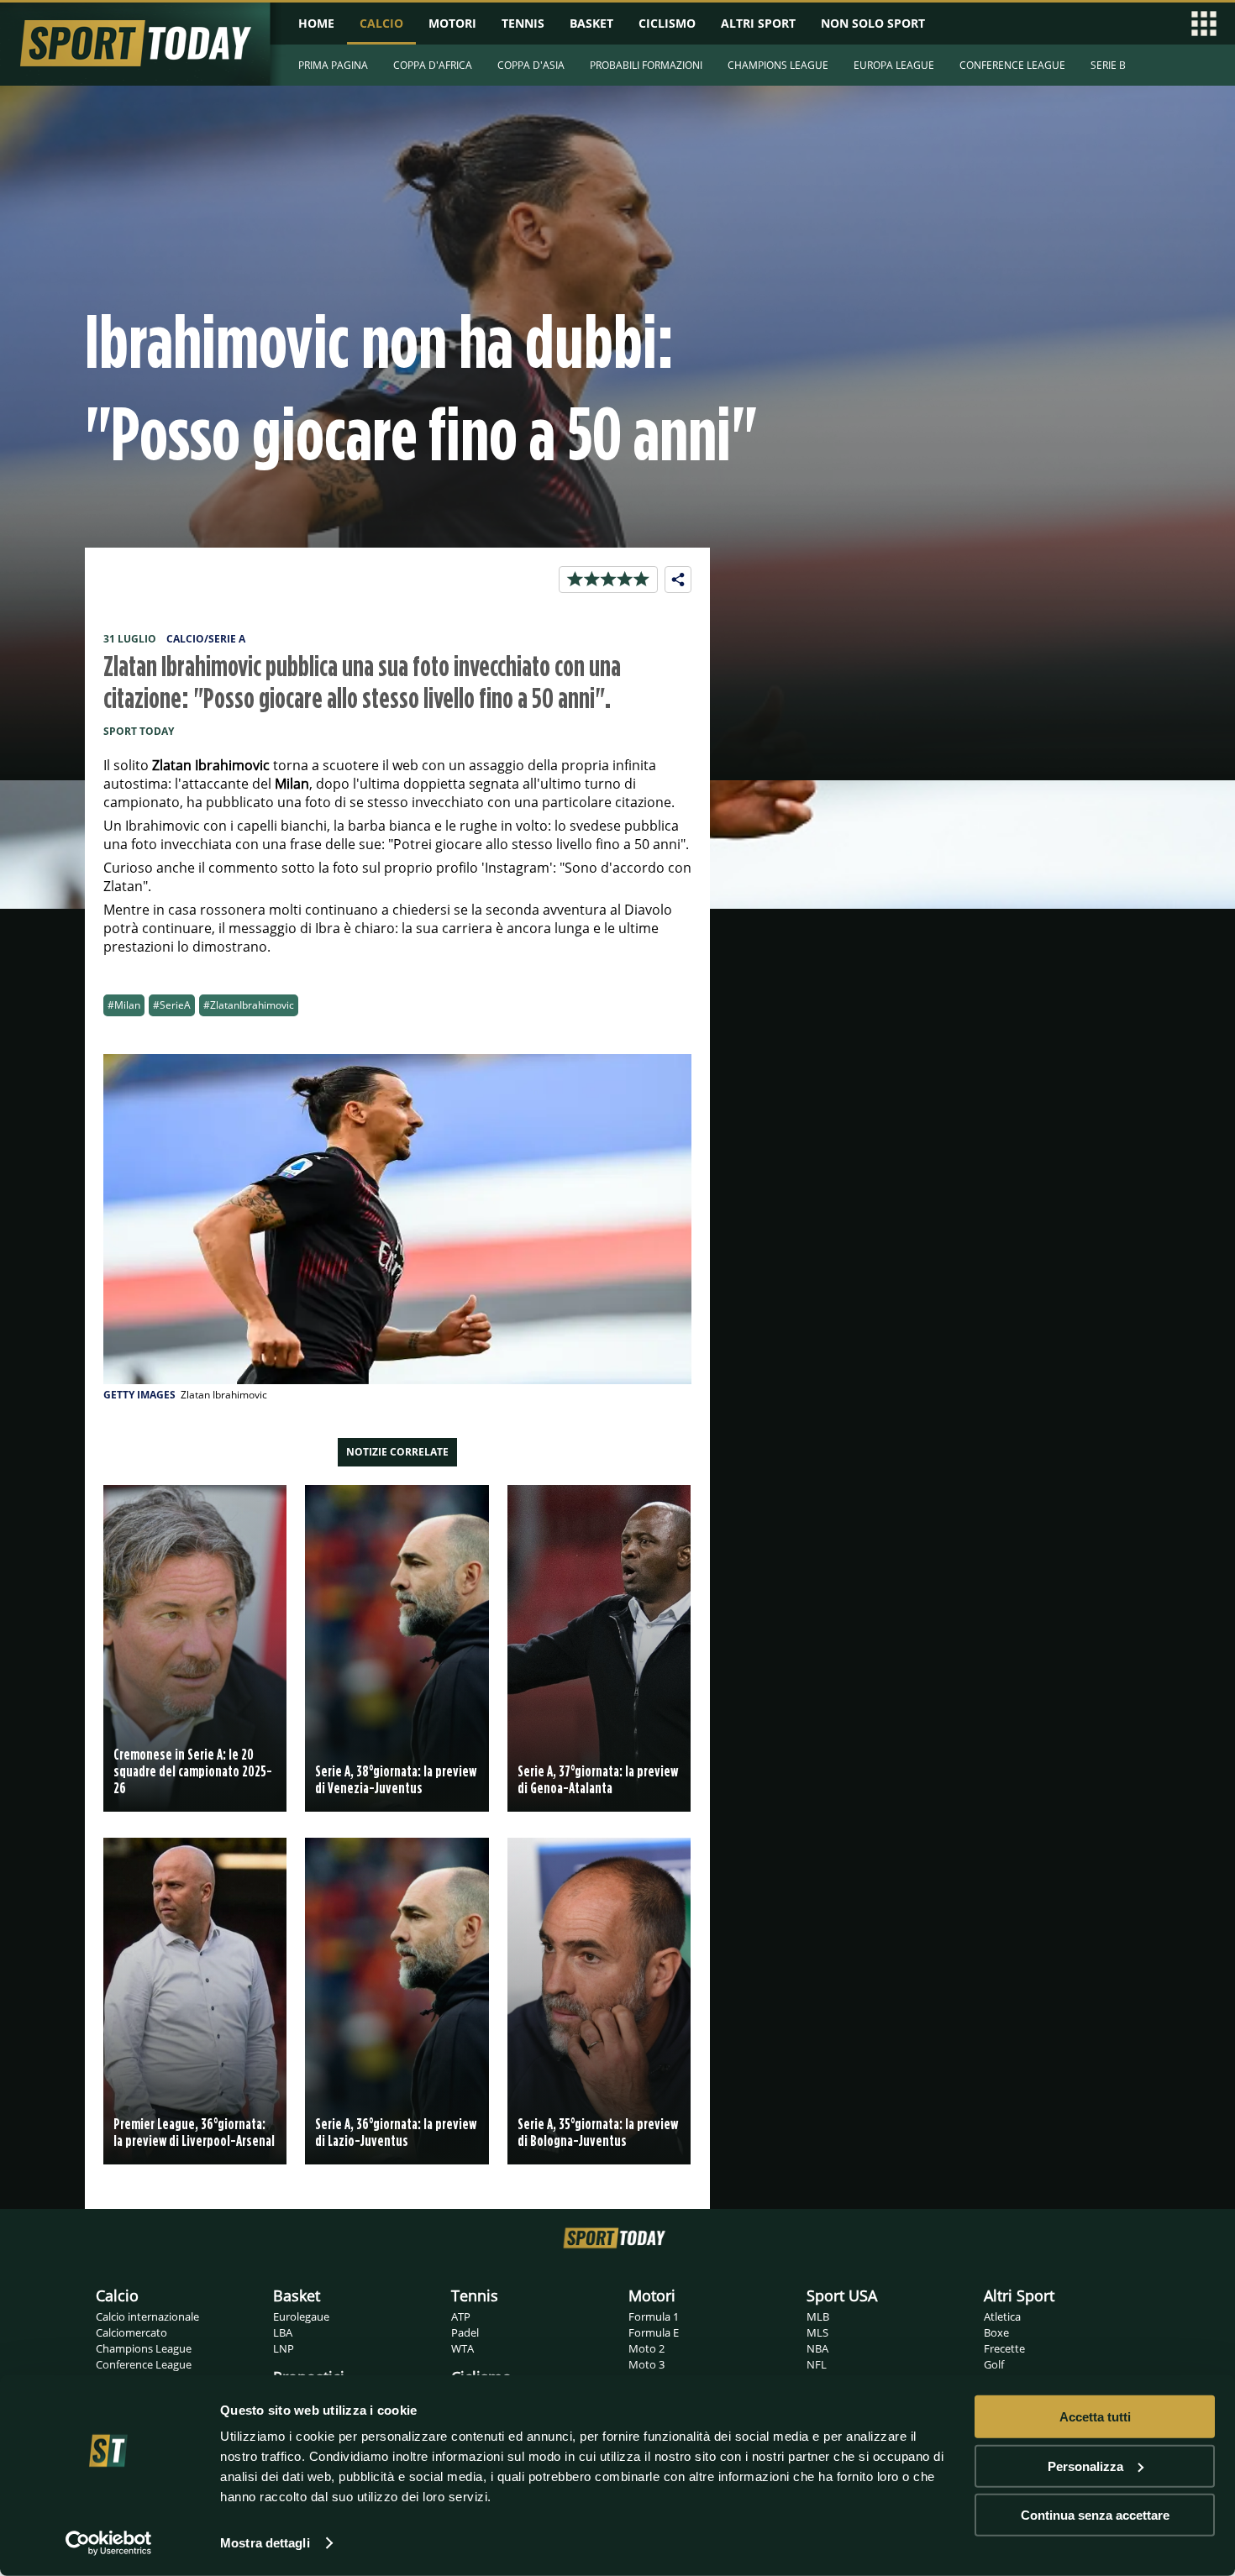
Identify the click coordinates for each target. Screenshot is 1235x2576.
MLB (818, 2316)
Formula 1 (654, 2316)
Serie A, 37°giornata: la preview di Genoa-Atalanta (598, 1779)
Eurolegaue (301, 2316)
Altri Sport (1019, 2295)
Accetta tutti (1095, 2417)
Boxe (996, 2332)
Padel (465, 2332)
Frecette (1004, 2348)
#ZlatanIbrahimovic (249, 1005)
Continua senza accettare (1095, 2515)
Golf (994, 2364)
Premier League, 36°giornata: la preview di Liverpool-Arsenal (194, 2132)
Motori (652, 2295)
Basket (297, 2295)
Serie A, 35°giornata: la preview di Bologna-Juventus (598, 2132)
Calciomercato (131, 2332)
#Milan (124, 1005)
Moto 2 (646, 2348)
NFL (817, 2364)
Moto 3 (646, 2364)
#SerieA (172, 1005)
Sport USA (842, 2295)
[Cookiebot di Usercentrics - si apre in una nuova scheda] (109, 2543)
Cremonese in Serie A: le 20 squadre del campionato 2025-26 (193, 1771)
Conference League (144, 2364)
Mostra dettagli (265, 2543)
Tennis (475, 2295)
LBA (283, 2332)
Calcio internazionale (147, 2316)
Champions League (144, 2348)
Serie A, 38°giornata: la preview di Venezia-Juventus (396, 1779)
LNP (284, 2348)
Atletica (1002, 2316)
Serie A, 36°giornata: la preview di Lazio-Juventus (396, 2132)
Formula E (654, 2332)
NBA (817, 2348)
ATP (461, 2316)
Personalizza (1085, 2466)
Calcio (117, 2295)
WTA (462, 2348)
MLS (817, 2332)
